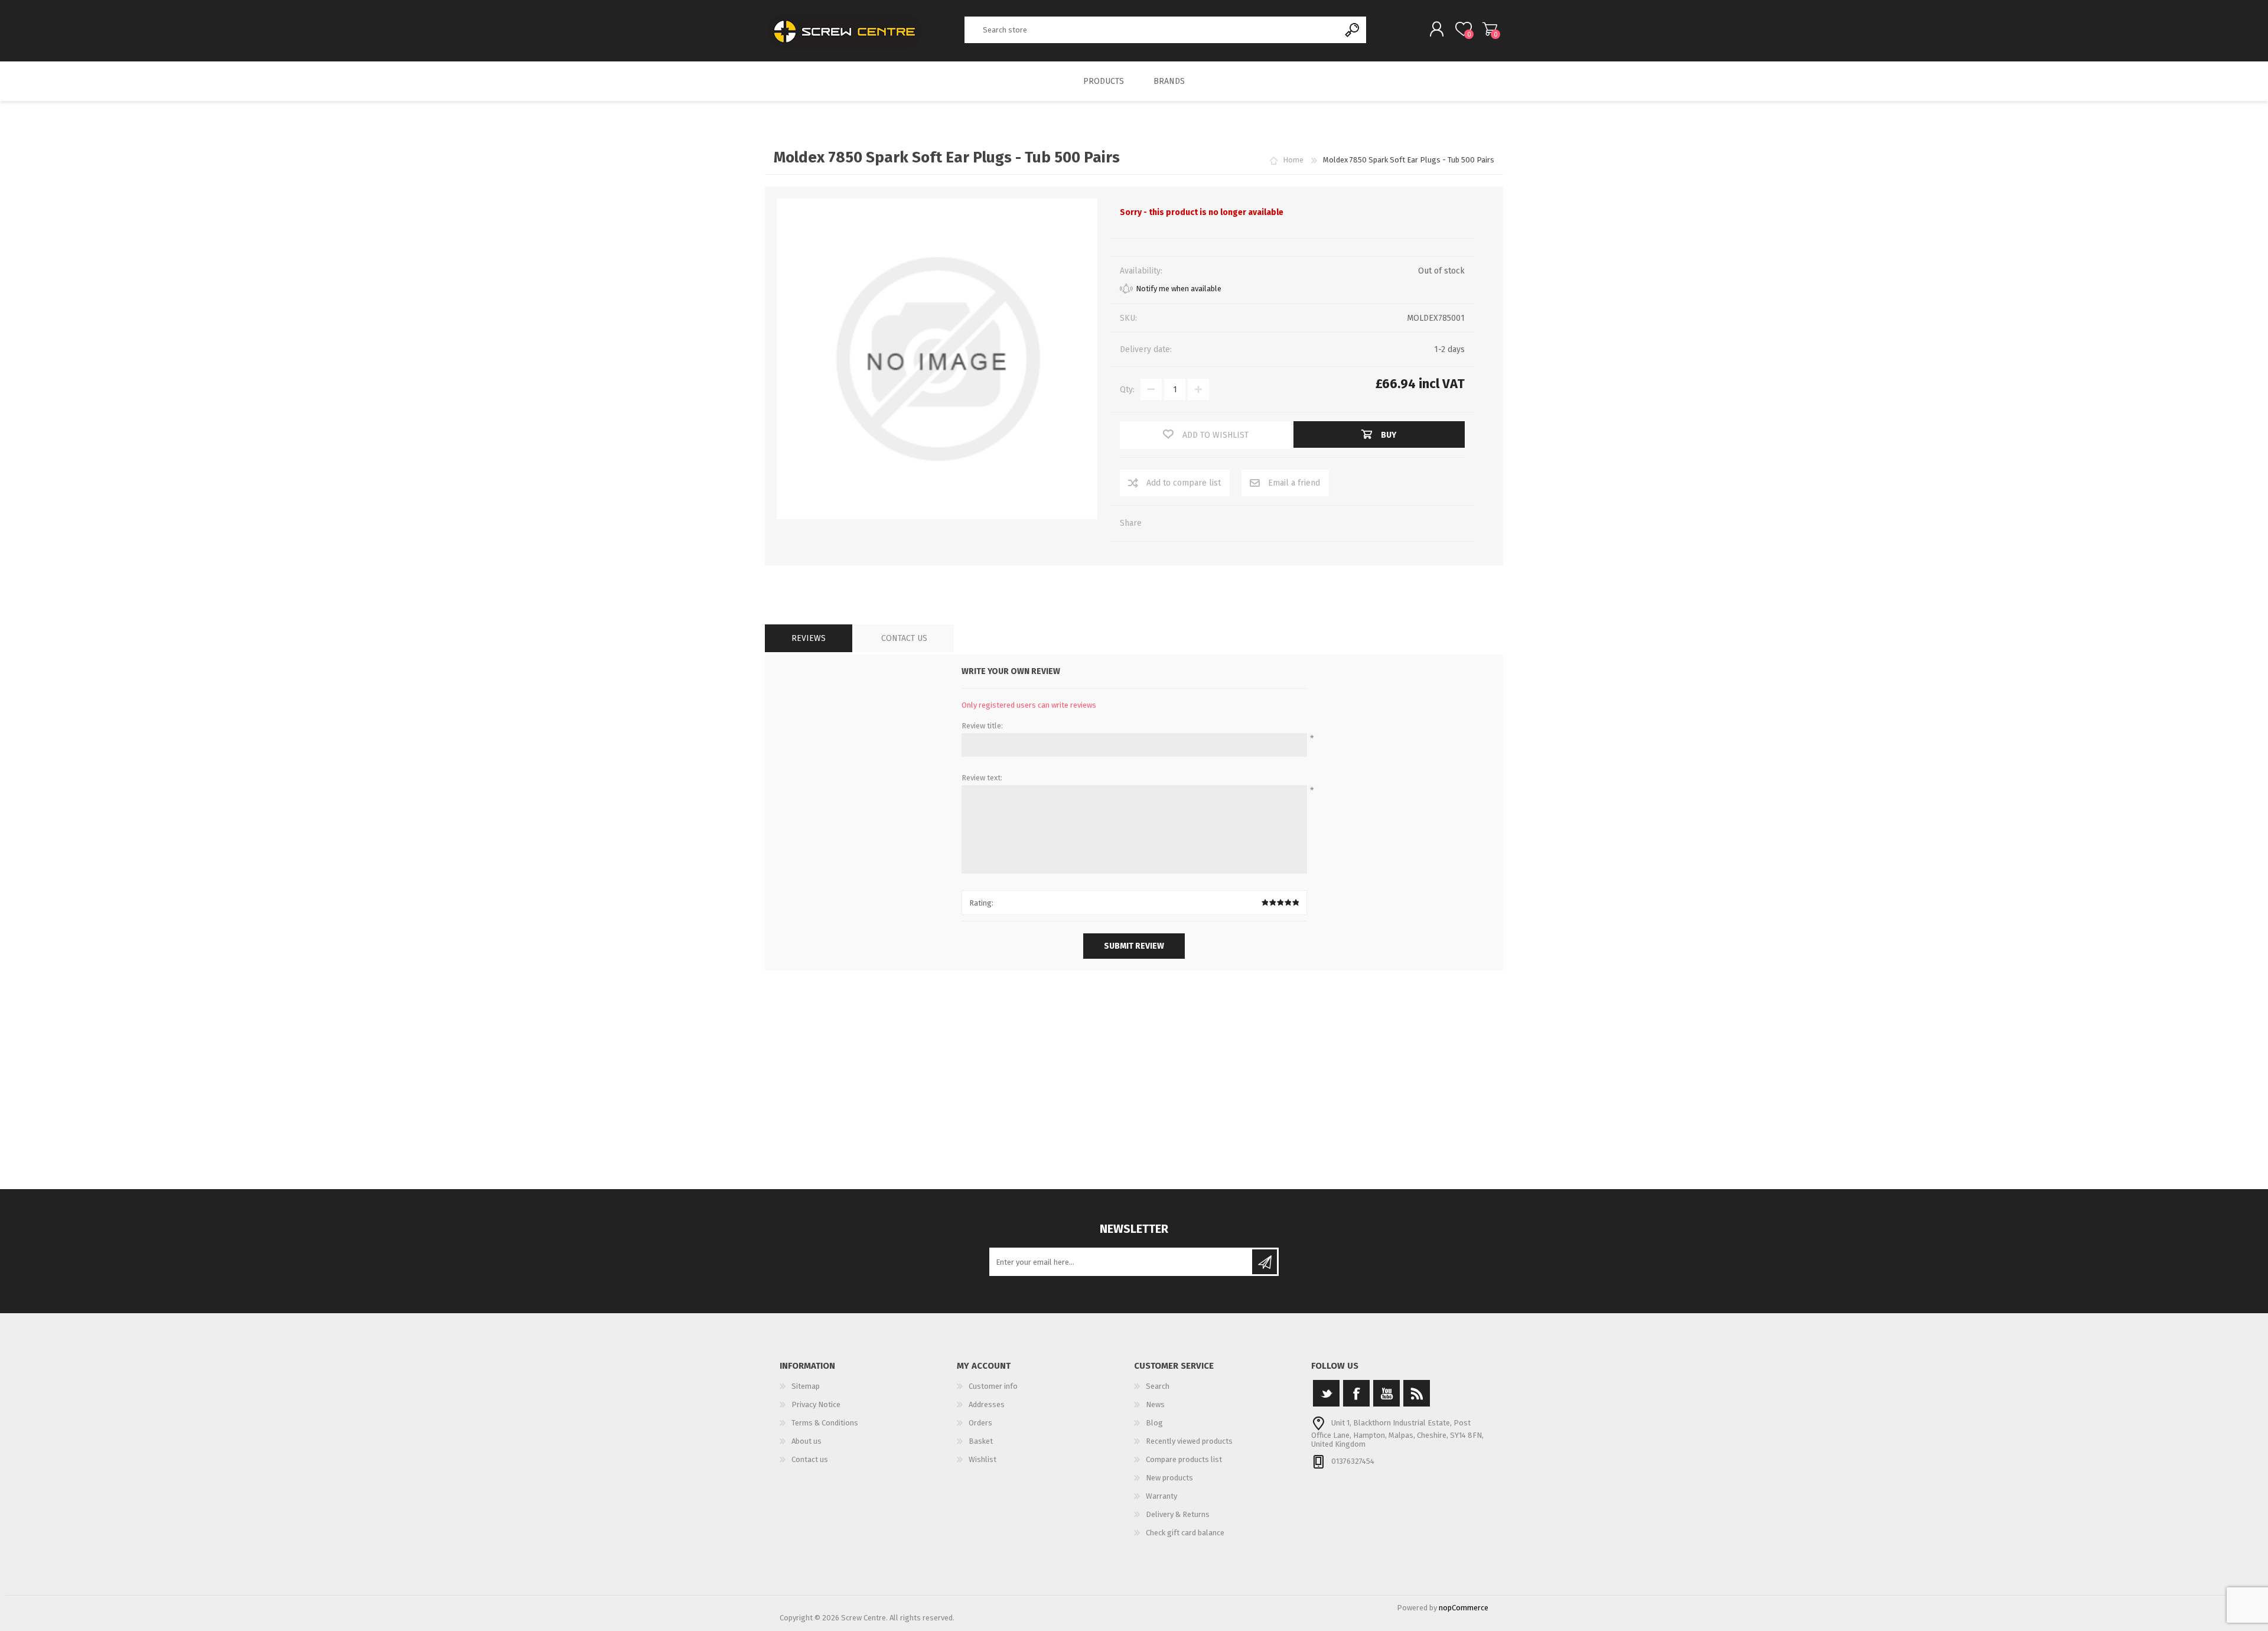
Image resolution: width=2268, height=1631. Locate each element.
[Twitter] (1326, 1393)
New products (1169, 1478)
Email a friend (1294, 483)
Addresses (987, 1404)
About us (806, 1441)
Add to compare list (1184, 483)
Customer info (993, 1386)
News (1155, 1404)
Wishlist (983, 1459)
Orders (980, 1423)
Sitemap (806, 1386)
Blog (1154, 1423)
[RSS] (1417, 1393)
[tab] (809, 638)
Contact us (810, 1459)
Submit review (1134, 946)
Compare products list (1184, 1459)
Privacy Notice (816, 1404)
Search (1353, 30)
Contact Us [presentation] (904, 638)
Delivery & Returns (1178, 1514)
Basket (1490, 29)
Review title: (982, 726)
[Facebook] (1356, 1393)
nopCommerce (1464, 1608)
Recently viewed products (1189, 1441)
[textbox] (1152, 30)
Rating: (981, 903)
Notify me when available (1179, 289)
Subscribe (1265, 1262)
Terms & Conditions (825, 1423)
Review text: (982, 778)
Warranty (1161, 1496)
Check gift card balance (1185, 1533)
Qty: (1127, 390)
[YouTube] (1386, 1393)
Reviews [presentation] (809, 638)
